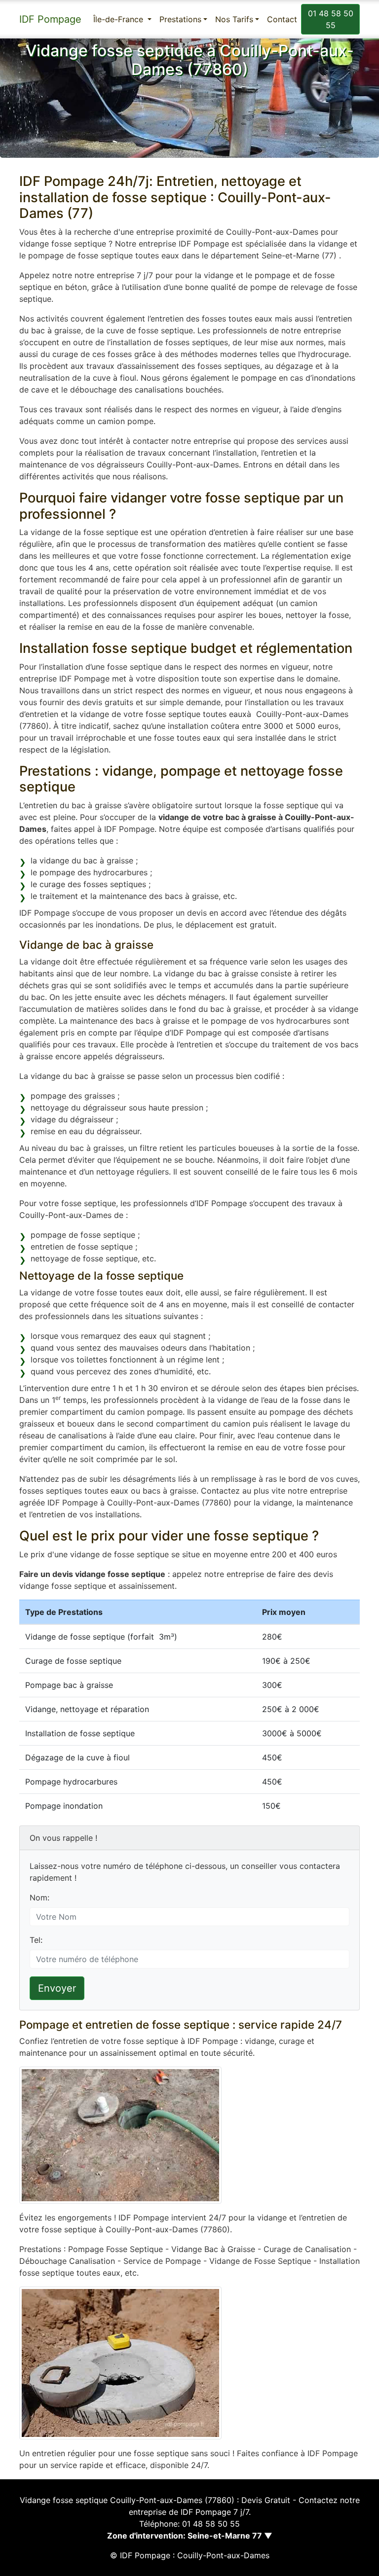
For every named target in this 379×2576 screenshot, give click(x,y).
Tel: (36, 1940)
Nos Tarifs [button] (234, 19)
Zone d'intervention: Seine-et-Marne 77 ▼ (190, 2536)
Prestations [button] (180, 19)
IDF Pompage (50, 19)
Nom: (39, 1897)
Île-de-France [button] (119, 19)
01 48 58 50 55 (331, 19)
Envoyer (57, 1988)
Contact (282, 19)
